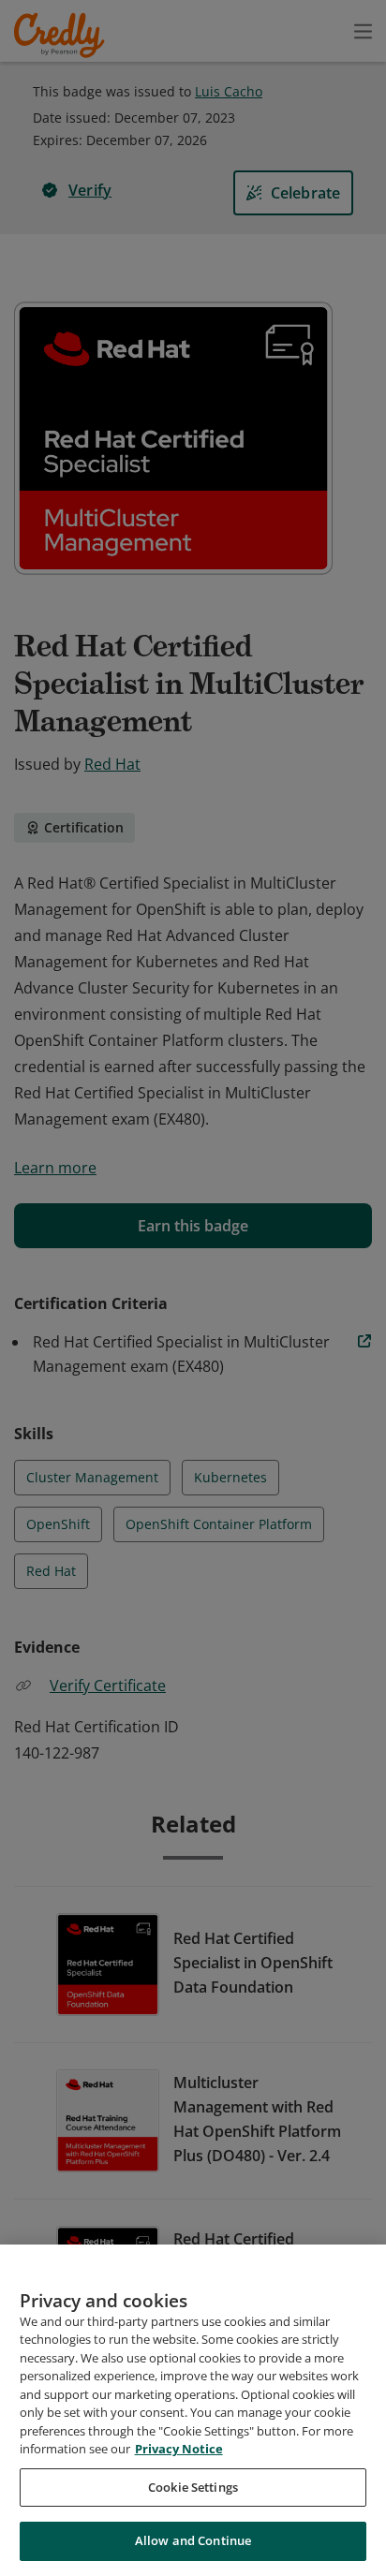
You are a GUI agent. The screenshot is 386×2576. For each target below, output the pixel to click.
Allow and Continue (193, 2540)
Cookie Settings (193, 2487)
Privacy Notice (179, 2449)
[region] (193, 2410)
